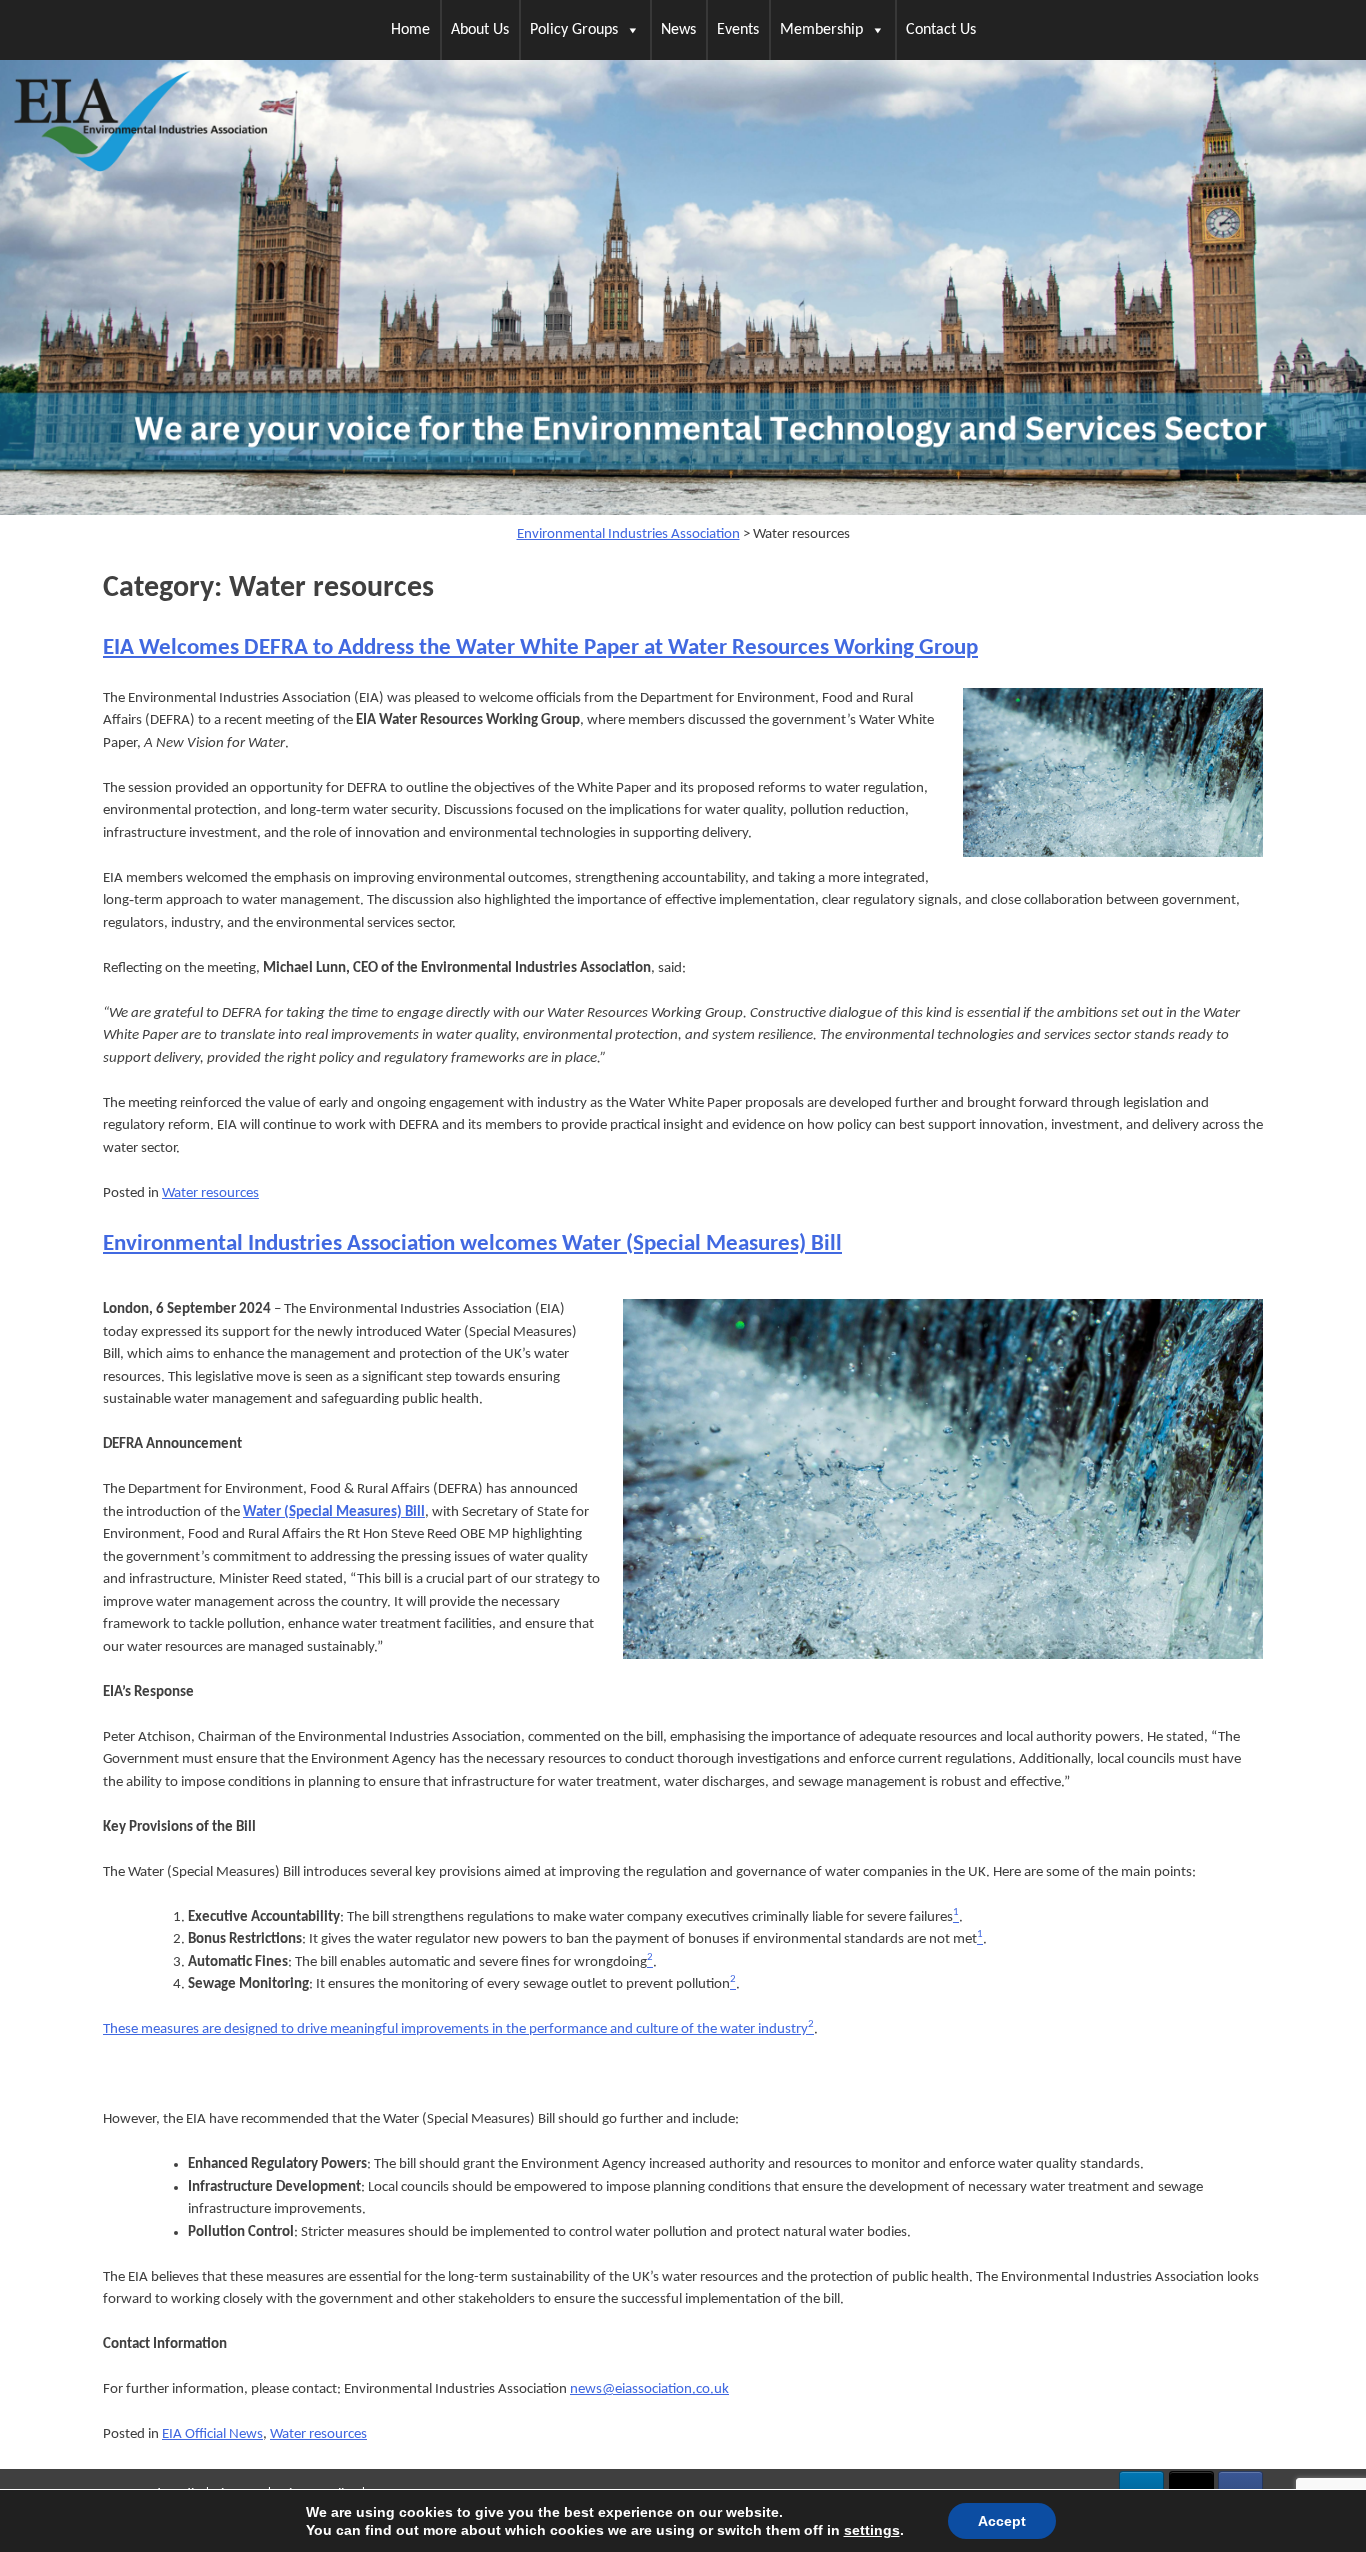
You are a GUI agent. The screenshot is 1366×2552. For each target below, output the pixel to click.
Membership (821, 30)
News (678, 30)
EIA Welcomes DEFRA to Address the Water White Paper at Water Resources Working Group (540, 648)
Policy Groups (574, 30)
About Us (480, 30)
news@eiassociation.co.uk (649, 2389)
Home (410, 30)
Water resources (210, 1193)
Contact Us (941, 30)
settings (872, 2530)
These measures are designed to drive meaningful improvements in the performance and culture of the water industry (455, 2029)
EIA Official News (212, 2434)
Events (738, 30)
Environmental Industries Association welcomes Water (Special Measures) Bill (472, 1244)
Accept (1002, 2521)
